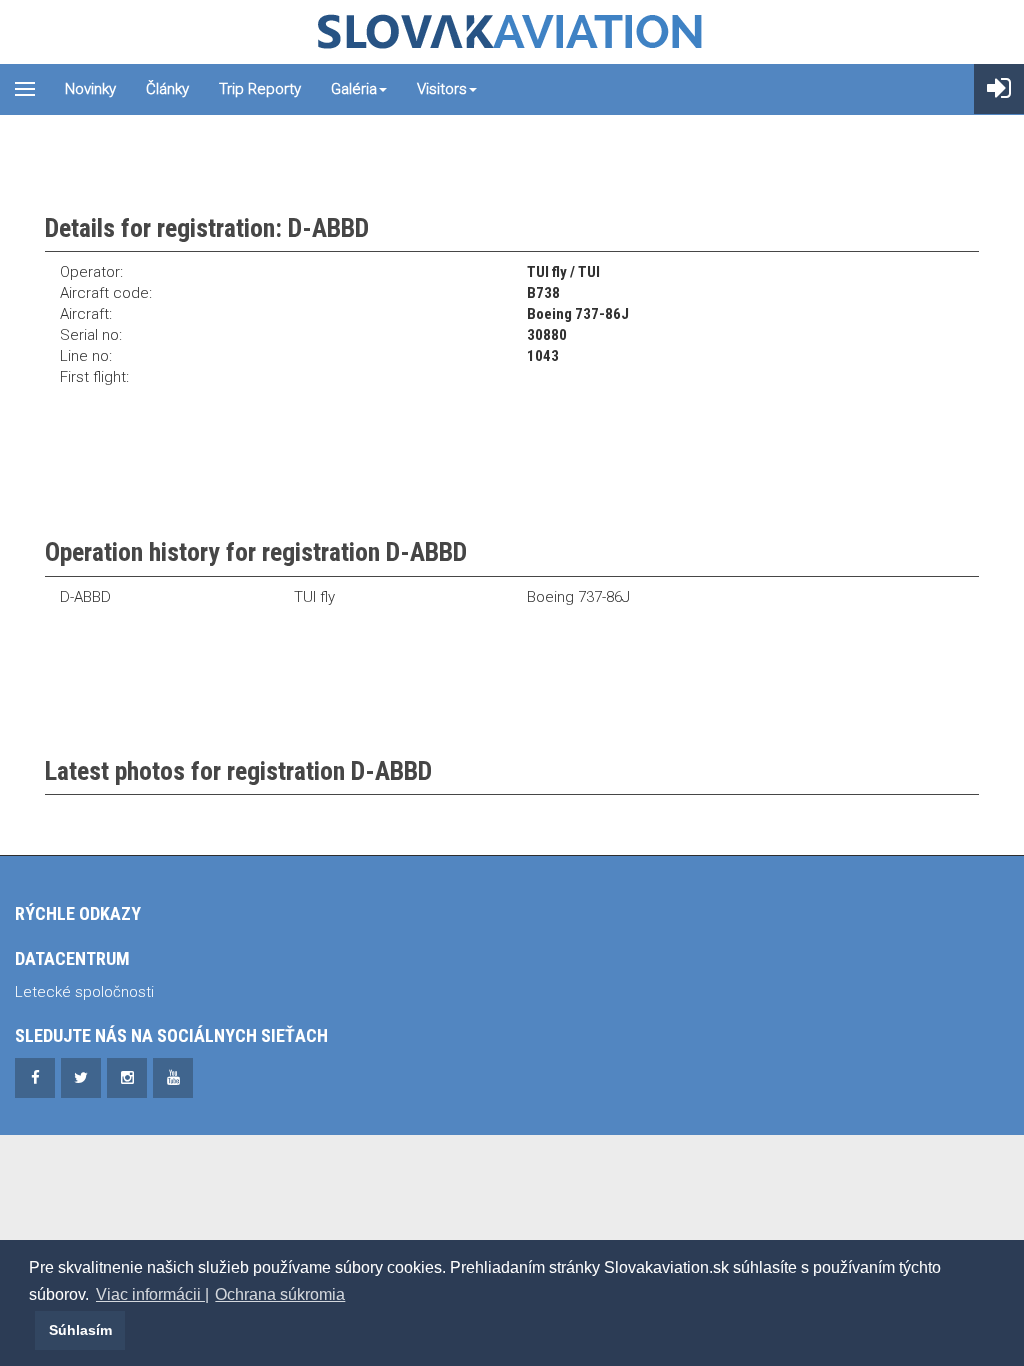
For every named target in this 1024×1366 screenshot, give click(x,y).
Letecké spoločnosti (84, 992)
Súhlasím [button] (80, 1330)
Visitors (442, 89)
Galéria (354, 89)
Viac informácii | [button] (152, 1294)
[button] (32, 1330)
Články (167, 89)
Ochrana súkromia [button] (280, 1294)
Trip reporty (260, 89)
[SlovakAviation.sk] (512, 32)
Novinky (90, 89)
